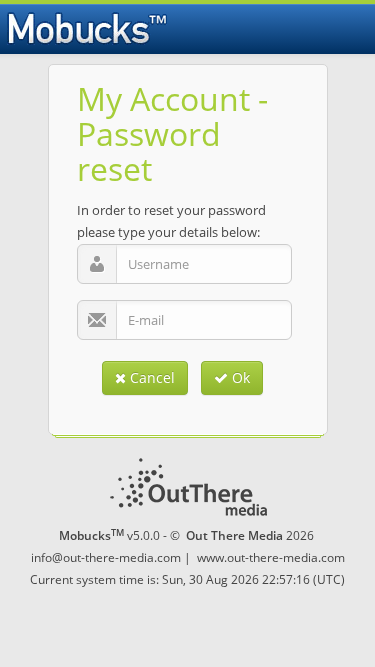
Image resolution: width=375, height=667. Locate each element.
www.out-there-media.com (271, 557)
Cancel (150, 377)
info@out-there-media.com (106, 557)
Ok (239, 377)
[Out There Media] (188, 486)
